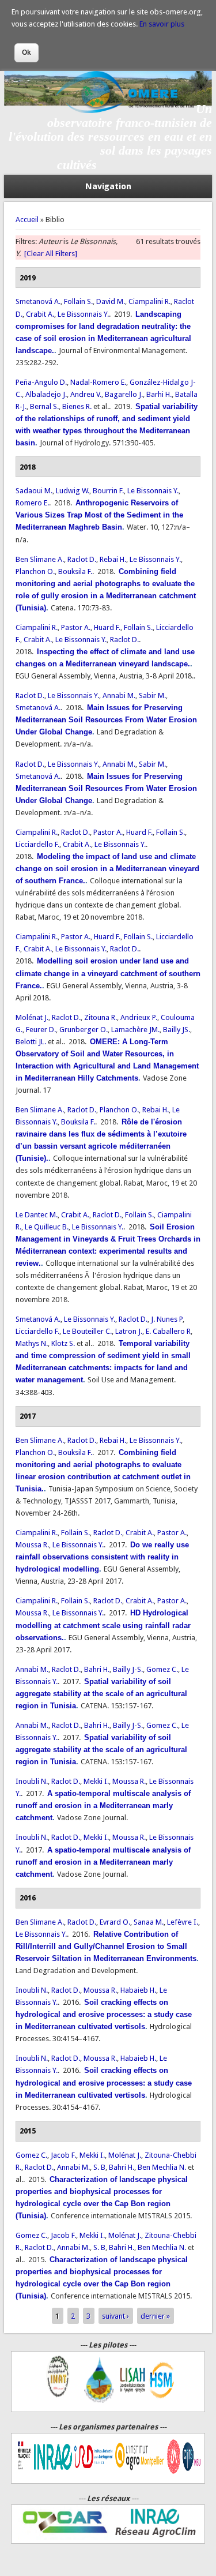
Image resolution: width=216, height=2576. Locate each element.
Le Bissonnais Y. (83, 314)
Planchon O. (35, 571)
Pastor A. (76, 627)
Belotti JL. (31, 1042)
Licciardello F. (37, 844)
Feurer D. (41, 1030)
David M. (111, 301)
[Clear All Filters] (51, 254)
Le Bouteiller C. (87, 1331)
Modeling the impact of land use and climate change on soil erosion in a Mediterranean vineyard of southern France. (107, 869)
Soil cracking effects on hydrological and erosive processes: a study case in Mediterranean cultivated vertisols (104, 2014)
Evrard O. (115, 1922)
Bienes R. (77, 406)
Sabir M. (152, 695)
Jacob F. (63, 2155)
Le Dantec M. (37, 1215)
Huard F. (107, 627)
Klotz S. (63, 1343)
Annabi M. (119, 695)
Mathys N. (32, 1343)
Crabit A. (40, 314)
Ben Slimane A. (40, 559)
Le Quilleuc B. (47, 1227)
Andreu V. (86, 394)
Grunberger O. (84, 1030)
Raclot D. (82, 559)
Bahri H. (97, 1669)
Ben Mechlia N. (162, 2167)
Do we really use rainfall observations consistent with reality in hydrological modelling (102, 1557)
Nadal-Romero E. (98, 382)
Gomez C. (162, 1669)
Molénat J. (32, 1017)
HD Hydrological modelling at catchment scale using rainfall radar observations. (103, 1625)
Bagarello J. (124, 394)
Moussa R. (32, 1545)
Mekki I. (96, 1781)
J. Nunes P (167, 1319)
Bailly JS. (177, 1030)
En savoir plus (162, 24)
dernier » (155, 2316)
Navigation (108, 186)
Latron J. (129, 1331)
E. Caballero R (168, 1331)
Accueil (27, 220)
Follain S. (78, 301)
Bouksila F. (75, 571)
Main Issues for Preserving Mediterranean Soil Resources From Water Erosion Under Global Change (106, 720)
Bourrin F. (108, 491)
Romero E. (32, 503)
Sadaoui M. (34, 491)
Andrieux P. (139, 1017)
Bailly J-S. (128, 1669)
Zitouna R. (101, 1017)
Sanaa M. (149, 1922)
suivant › (115, 2316)
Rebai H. (113, 559)
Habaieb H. (138, 1990)
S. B (99, 2167)
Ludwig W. (73, 491)
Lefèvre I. (183, 1922)
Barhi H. (159, 394)
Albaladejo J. (46, 394)
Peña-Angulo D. (41, 382)
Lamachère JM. (135, 1030)
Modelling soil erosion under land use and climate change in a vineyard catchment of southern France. (108, 973)
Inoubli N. (32, 1781)
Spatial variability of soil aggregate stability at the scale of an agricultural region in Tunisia (101, 1694)
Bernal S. (44, 406)
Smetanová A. (38, 301)
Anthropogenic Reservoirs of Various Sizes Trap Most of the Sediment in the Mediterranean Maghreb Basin (99, 515)
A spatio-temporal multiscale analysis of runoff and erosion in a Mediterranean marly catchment (103, 1806)
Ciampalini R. (149, 301)
